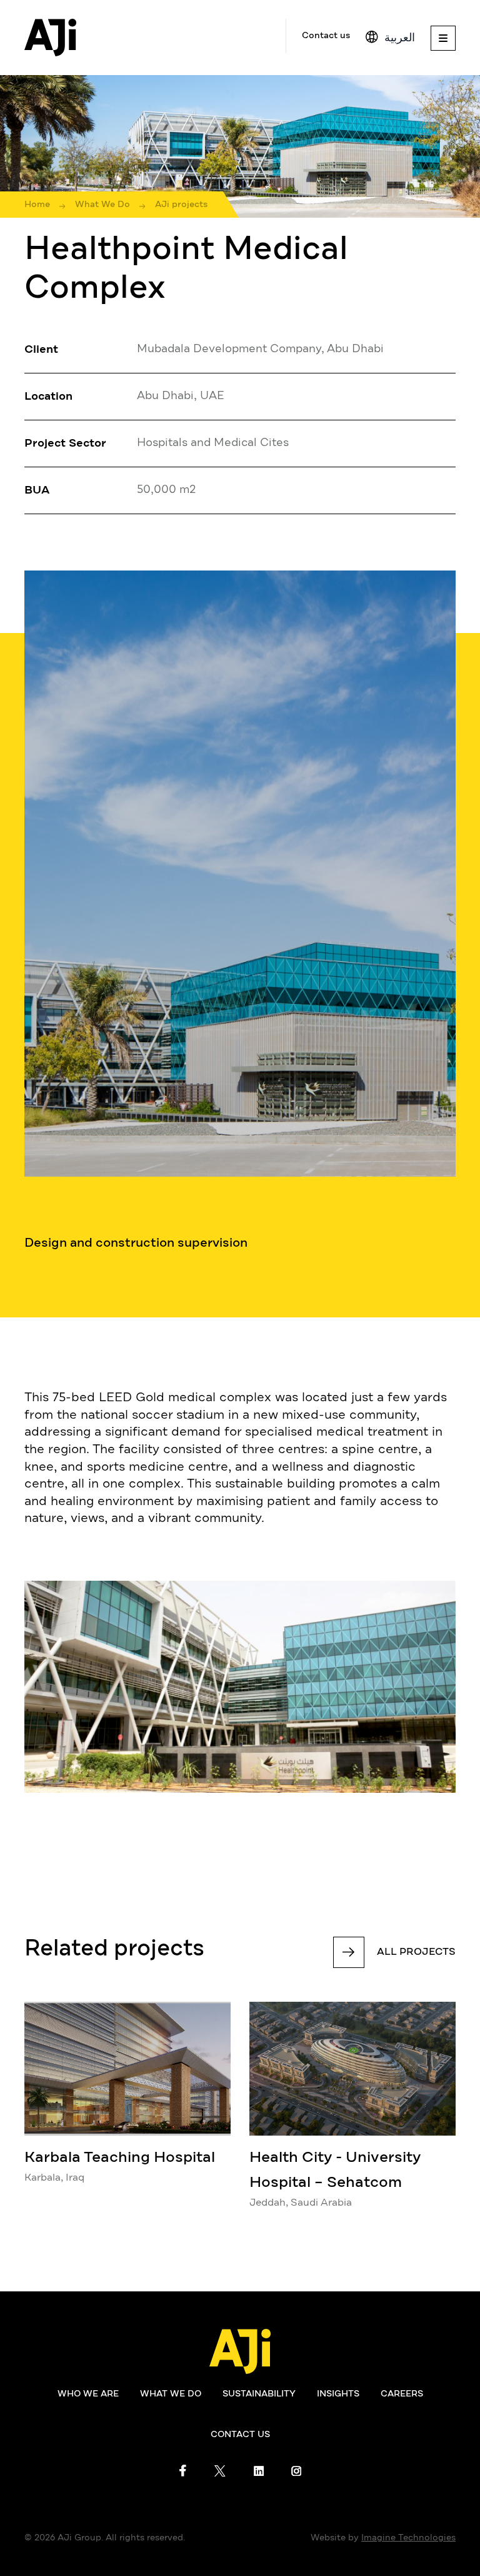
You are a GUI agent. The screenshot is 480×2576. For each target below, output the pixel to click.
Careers (402, 2394)
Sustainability (259, 2394)
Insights (338, 2394)
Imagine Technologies (408, 2538)
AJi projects (181, 205)
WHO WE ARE (88, 2394)
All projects (416, 1952)
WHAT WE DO (171, 2394)
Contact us (326, 36)
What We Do (102, 205)
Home (37, 205)
